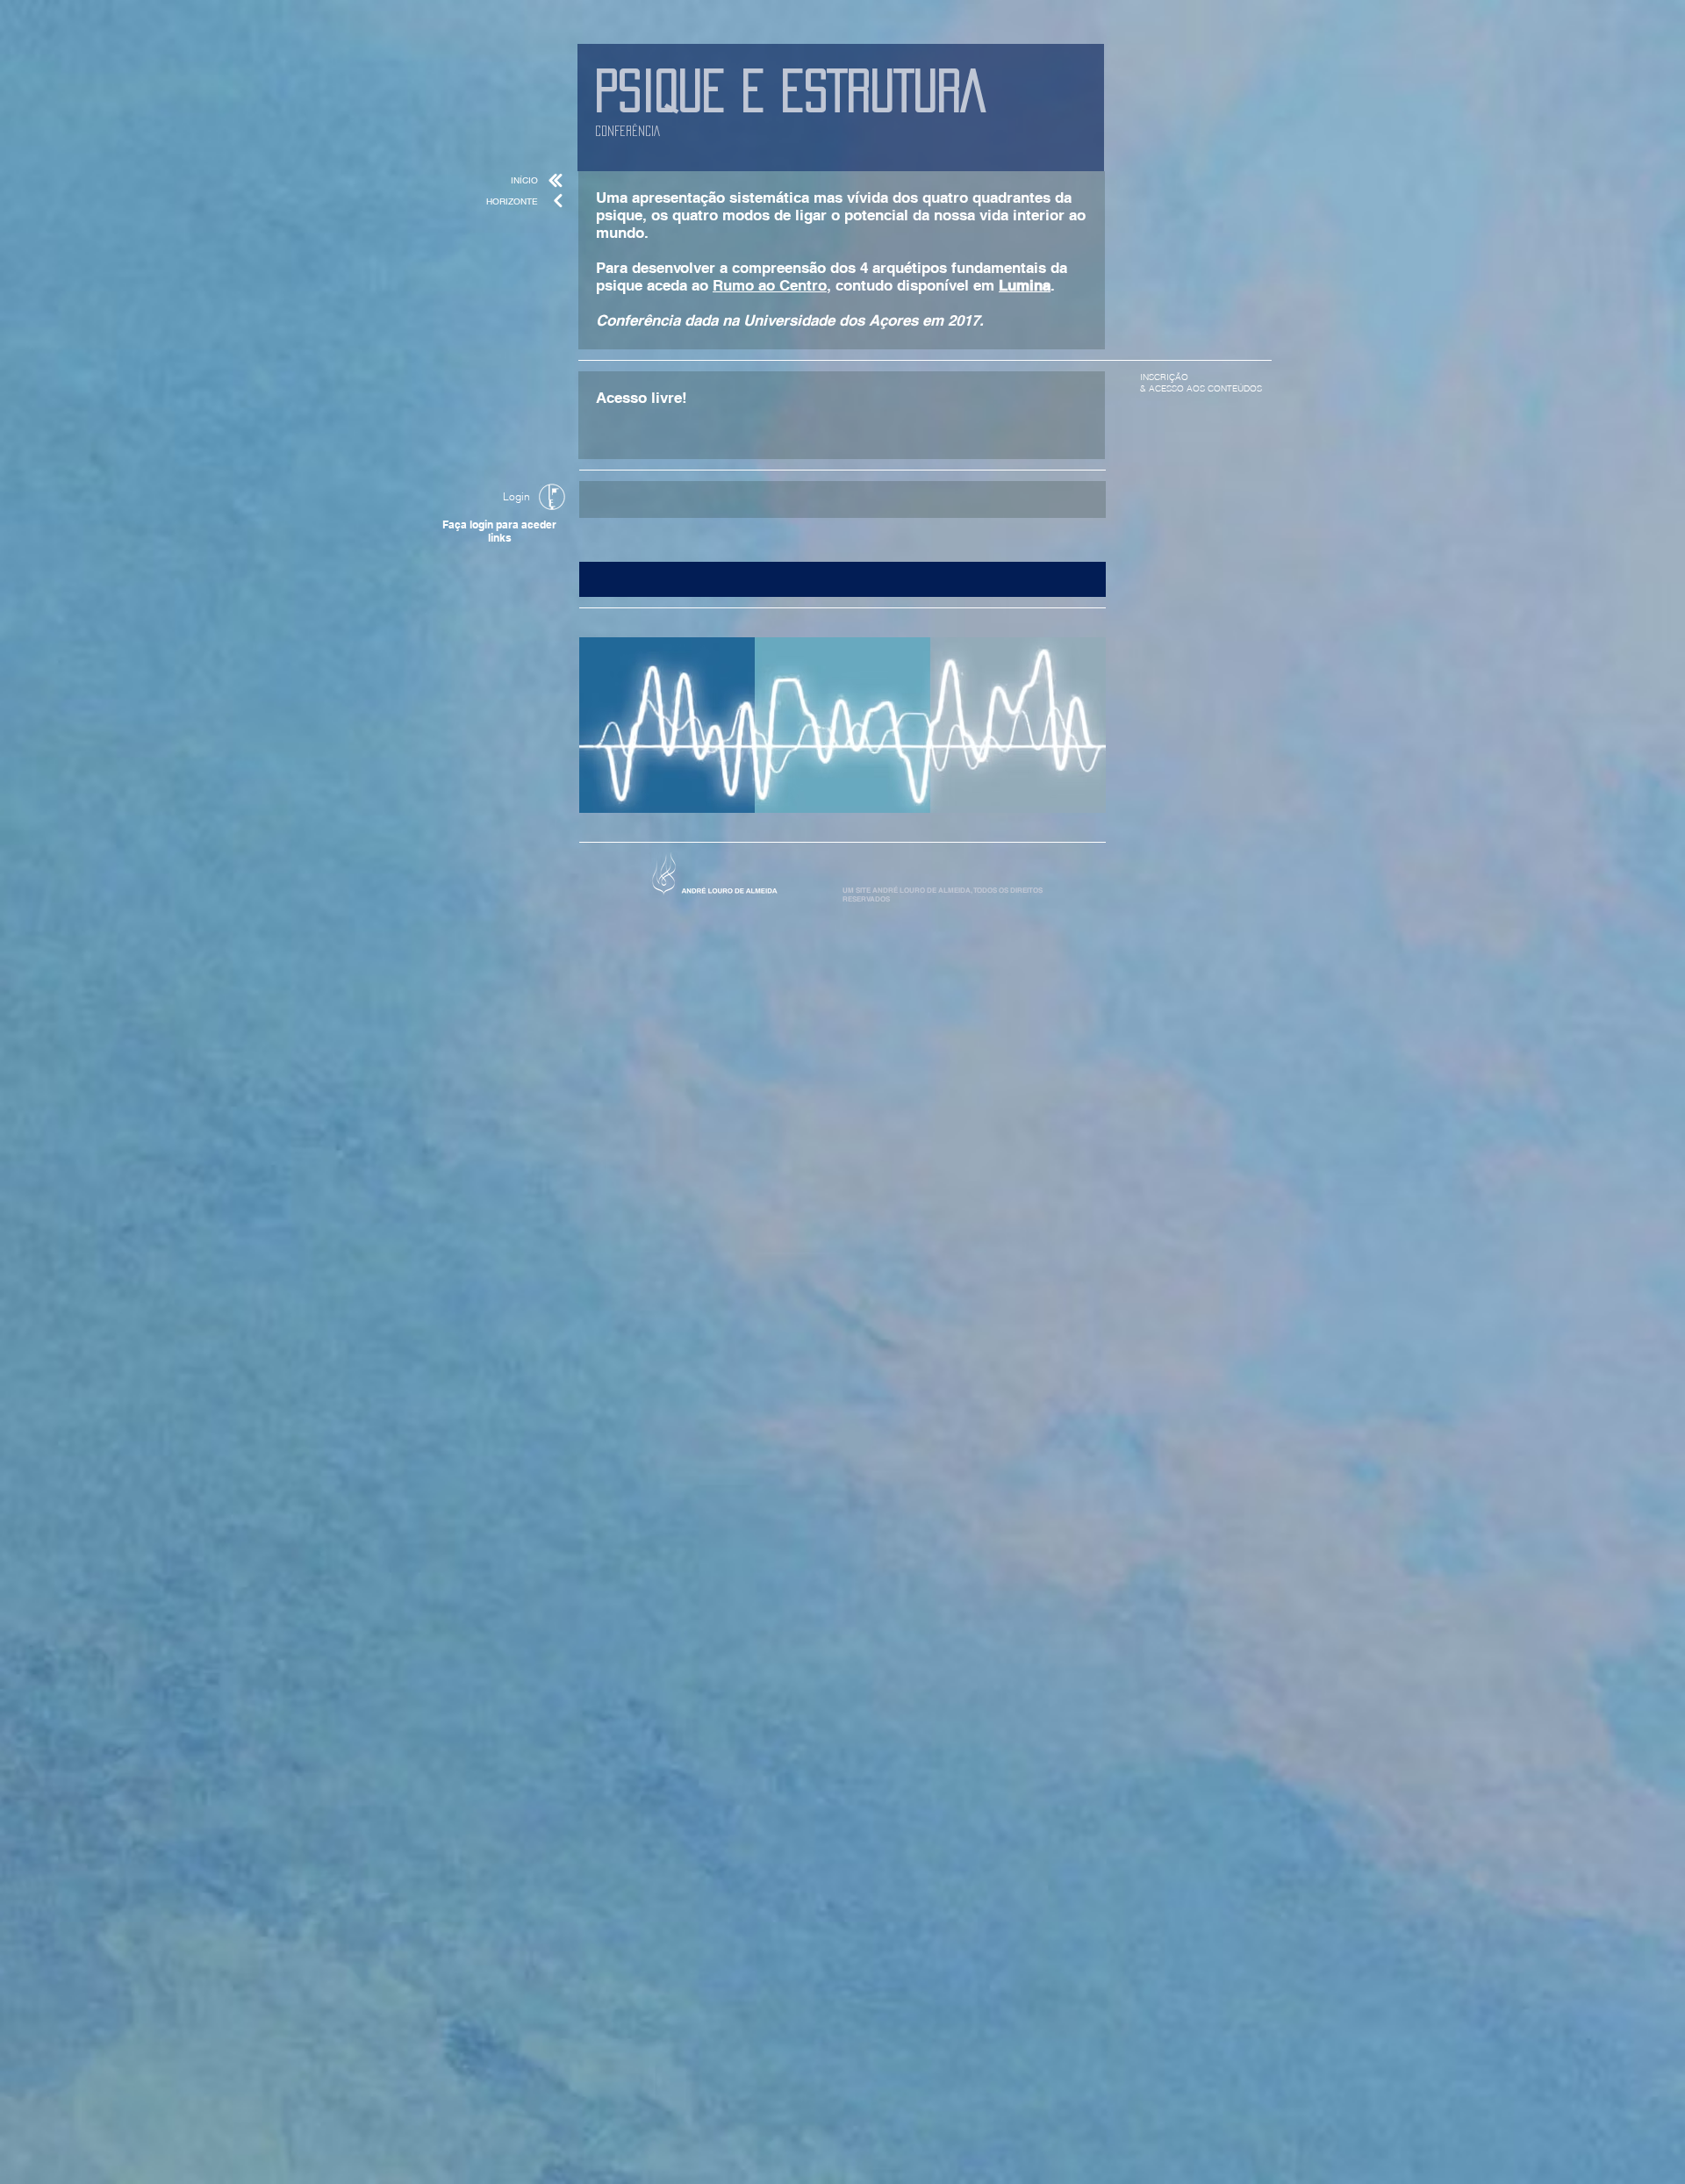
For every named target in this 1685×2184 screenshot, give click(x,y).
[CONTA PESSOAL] (552, 497)
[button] (842, 579)
